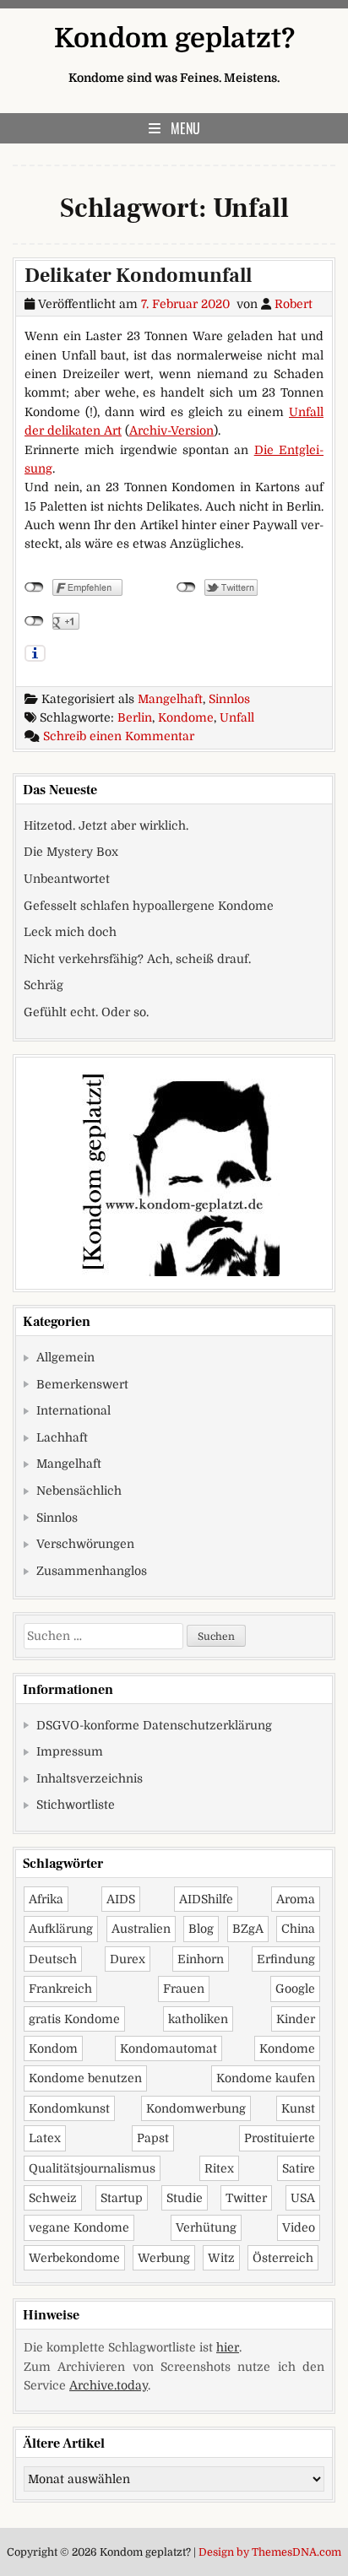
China (298, 1929)
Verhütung (206, 2227)
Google (295, 1989)
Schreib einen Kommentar (119, 736)
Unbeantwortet (67, 879)
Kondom (53, 2048)
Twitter (246, 2198)
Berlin (135, 717)
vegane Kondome (79, 2227)
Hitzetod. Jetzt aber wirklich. (106, 825)
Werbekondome (74, 2258)
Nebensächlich (79, 1491)
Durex (128, 1959)
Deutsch (53, 1959)
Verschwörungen (85, 1544)
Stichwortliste (76, 1805)
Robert (294, 304)
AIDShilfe (206, 1899)
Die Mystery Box (71, 852)
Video (299, 2227)
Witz (221, 2258)
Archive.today (109, 2385)
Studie (185, 2198)
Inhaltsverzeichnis (90, 1778)
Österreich (283, 2258)
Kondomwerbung (196, 2108)
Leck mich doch (70, 932)
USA (303, 2198)
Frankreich (60, 1989)
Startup (122, 2198)
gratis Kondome (74, 2019)
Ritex (219, 2168)
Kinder (296, 2019)
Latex (45, 2138)
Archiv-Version (171, 430)
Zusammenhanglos (92, 1571)
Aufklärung (61, 1929)
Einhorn (201, 1959)
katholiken (198, 2019)
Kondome (186, 717)
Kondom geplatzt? (174, 38)
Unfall (237, 717)
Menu (185, 128)
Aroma (296, 1899)
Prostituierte (280, 2138)
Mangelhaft (170, 699)
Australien (141, 1929)
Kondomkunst (69, 2108)
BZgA (248, 1929)
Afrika (46, 1899)
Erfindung (286, 1959)
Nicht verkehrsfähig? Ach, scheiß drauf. (137, 959)
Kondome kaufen (266, 2078)
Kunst (298, 2108)
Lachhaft (62, 1437)
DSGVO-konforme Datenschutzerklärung (154, 1725)
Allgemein (65, 1357)
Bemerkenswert (82, 1384)
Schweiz (53, 2198)
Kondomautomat (169, 2048)
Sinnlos (229, 699)
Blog (201, 1929)
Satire (299, 2168)
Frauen (184, 1989)
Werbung (164, 2258)
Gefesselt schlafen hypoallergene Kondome (149, 906)
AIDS (121, 1899)
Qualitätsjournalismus (92, 2168)
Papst (153, 2138)
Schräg (43, 985)
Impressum (70, 1751)
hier (228, 2347)
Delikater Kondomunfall (138, 276)
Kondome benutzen (85, 2078)
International (73, 1410)
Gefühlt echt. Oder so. (86, 1012)
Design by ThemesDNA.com (270, 2552)
